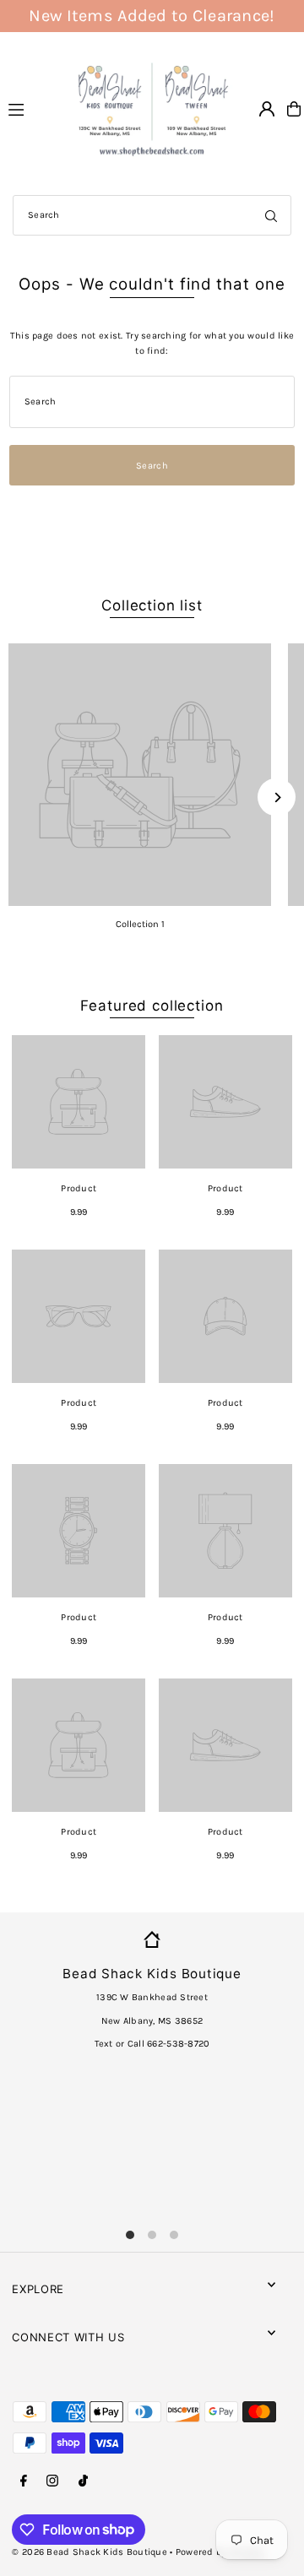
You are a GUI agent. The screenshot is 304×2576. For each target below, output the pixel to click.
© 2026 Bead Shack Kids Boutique (90, 2552)
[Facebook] (24, 2481)
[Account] (267, 109)
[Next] (277, 797)
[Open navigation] (31, 108)
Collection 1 (140, 924)
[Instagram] (52, 2481)
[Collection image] (140, 775)
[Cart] (294, 109)
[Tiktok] (83, 2481)
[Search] (271, 215)
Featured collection (152, 1006)
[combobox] (152, 215)
